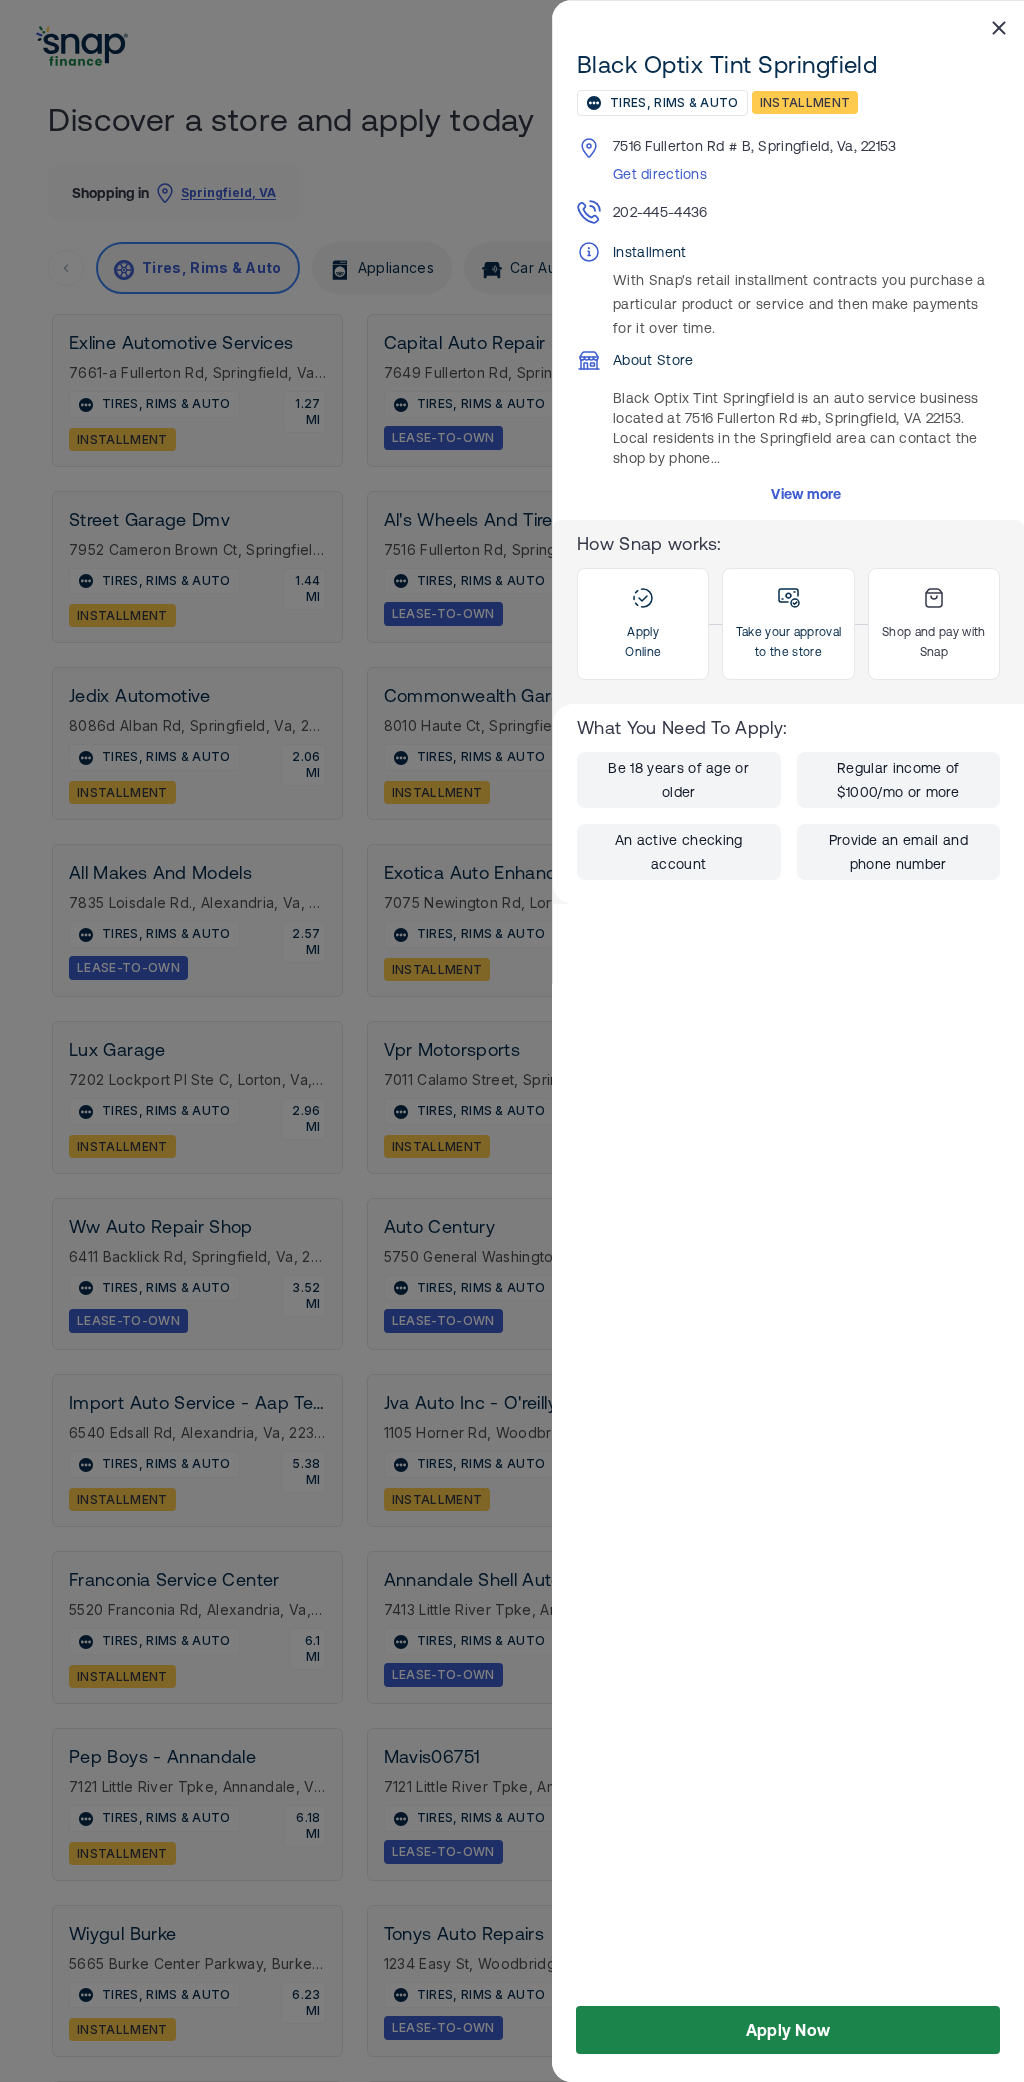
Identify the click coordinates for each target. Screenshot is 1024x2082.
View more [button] (806, 494)
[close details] (999, 27)
